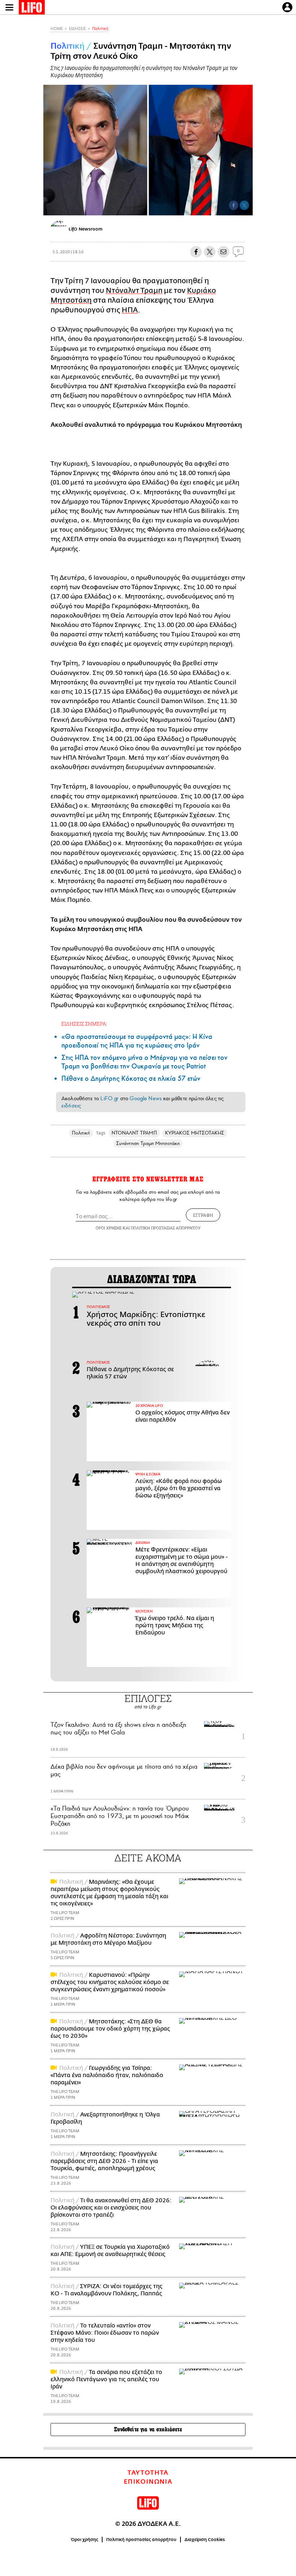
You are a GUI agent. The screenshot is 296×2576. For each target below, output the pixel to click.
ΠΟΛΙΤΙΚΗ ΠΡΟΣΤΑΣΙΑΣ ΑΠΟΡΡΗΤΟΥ (166, 1228)
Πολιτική (100, 29)
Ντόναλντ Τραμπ (134, 291)
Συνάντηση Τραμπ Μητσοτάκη (148, 1143)
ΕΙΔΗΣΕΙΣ (77, 29)
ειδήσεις (71, 1106)
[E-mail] (223, 252)
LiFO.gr (109, 1098)
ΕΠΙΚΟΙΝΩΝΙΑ (148, 2482)
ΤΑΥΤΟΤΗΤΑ (148, 2473)
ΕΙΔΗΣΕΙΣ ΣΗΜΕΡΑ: (84, 1024)
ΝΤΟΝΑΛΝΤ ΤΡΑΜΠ (134, 1133)
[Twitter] (244, 205)
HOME (57, 29)
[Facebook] (234, 205)
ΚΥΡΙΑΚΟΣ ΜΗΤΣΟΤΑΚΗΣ (195, 1133)
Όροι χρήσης (85, 2540)
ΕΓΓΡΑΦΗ (203, 1215)
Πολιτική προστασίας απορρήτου (141, 2540)
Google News (146, 1098)
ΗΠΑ (130, 310)
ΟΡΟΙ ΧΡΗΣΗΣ (109, 1228)
